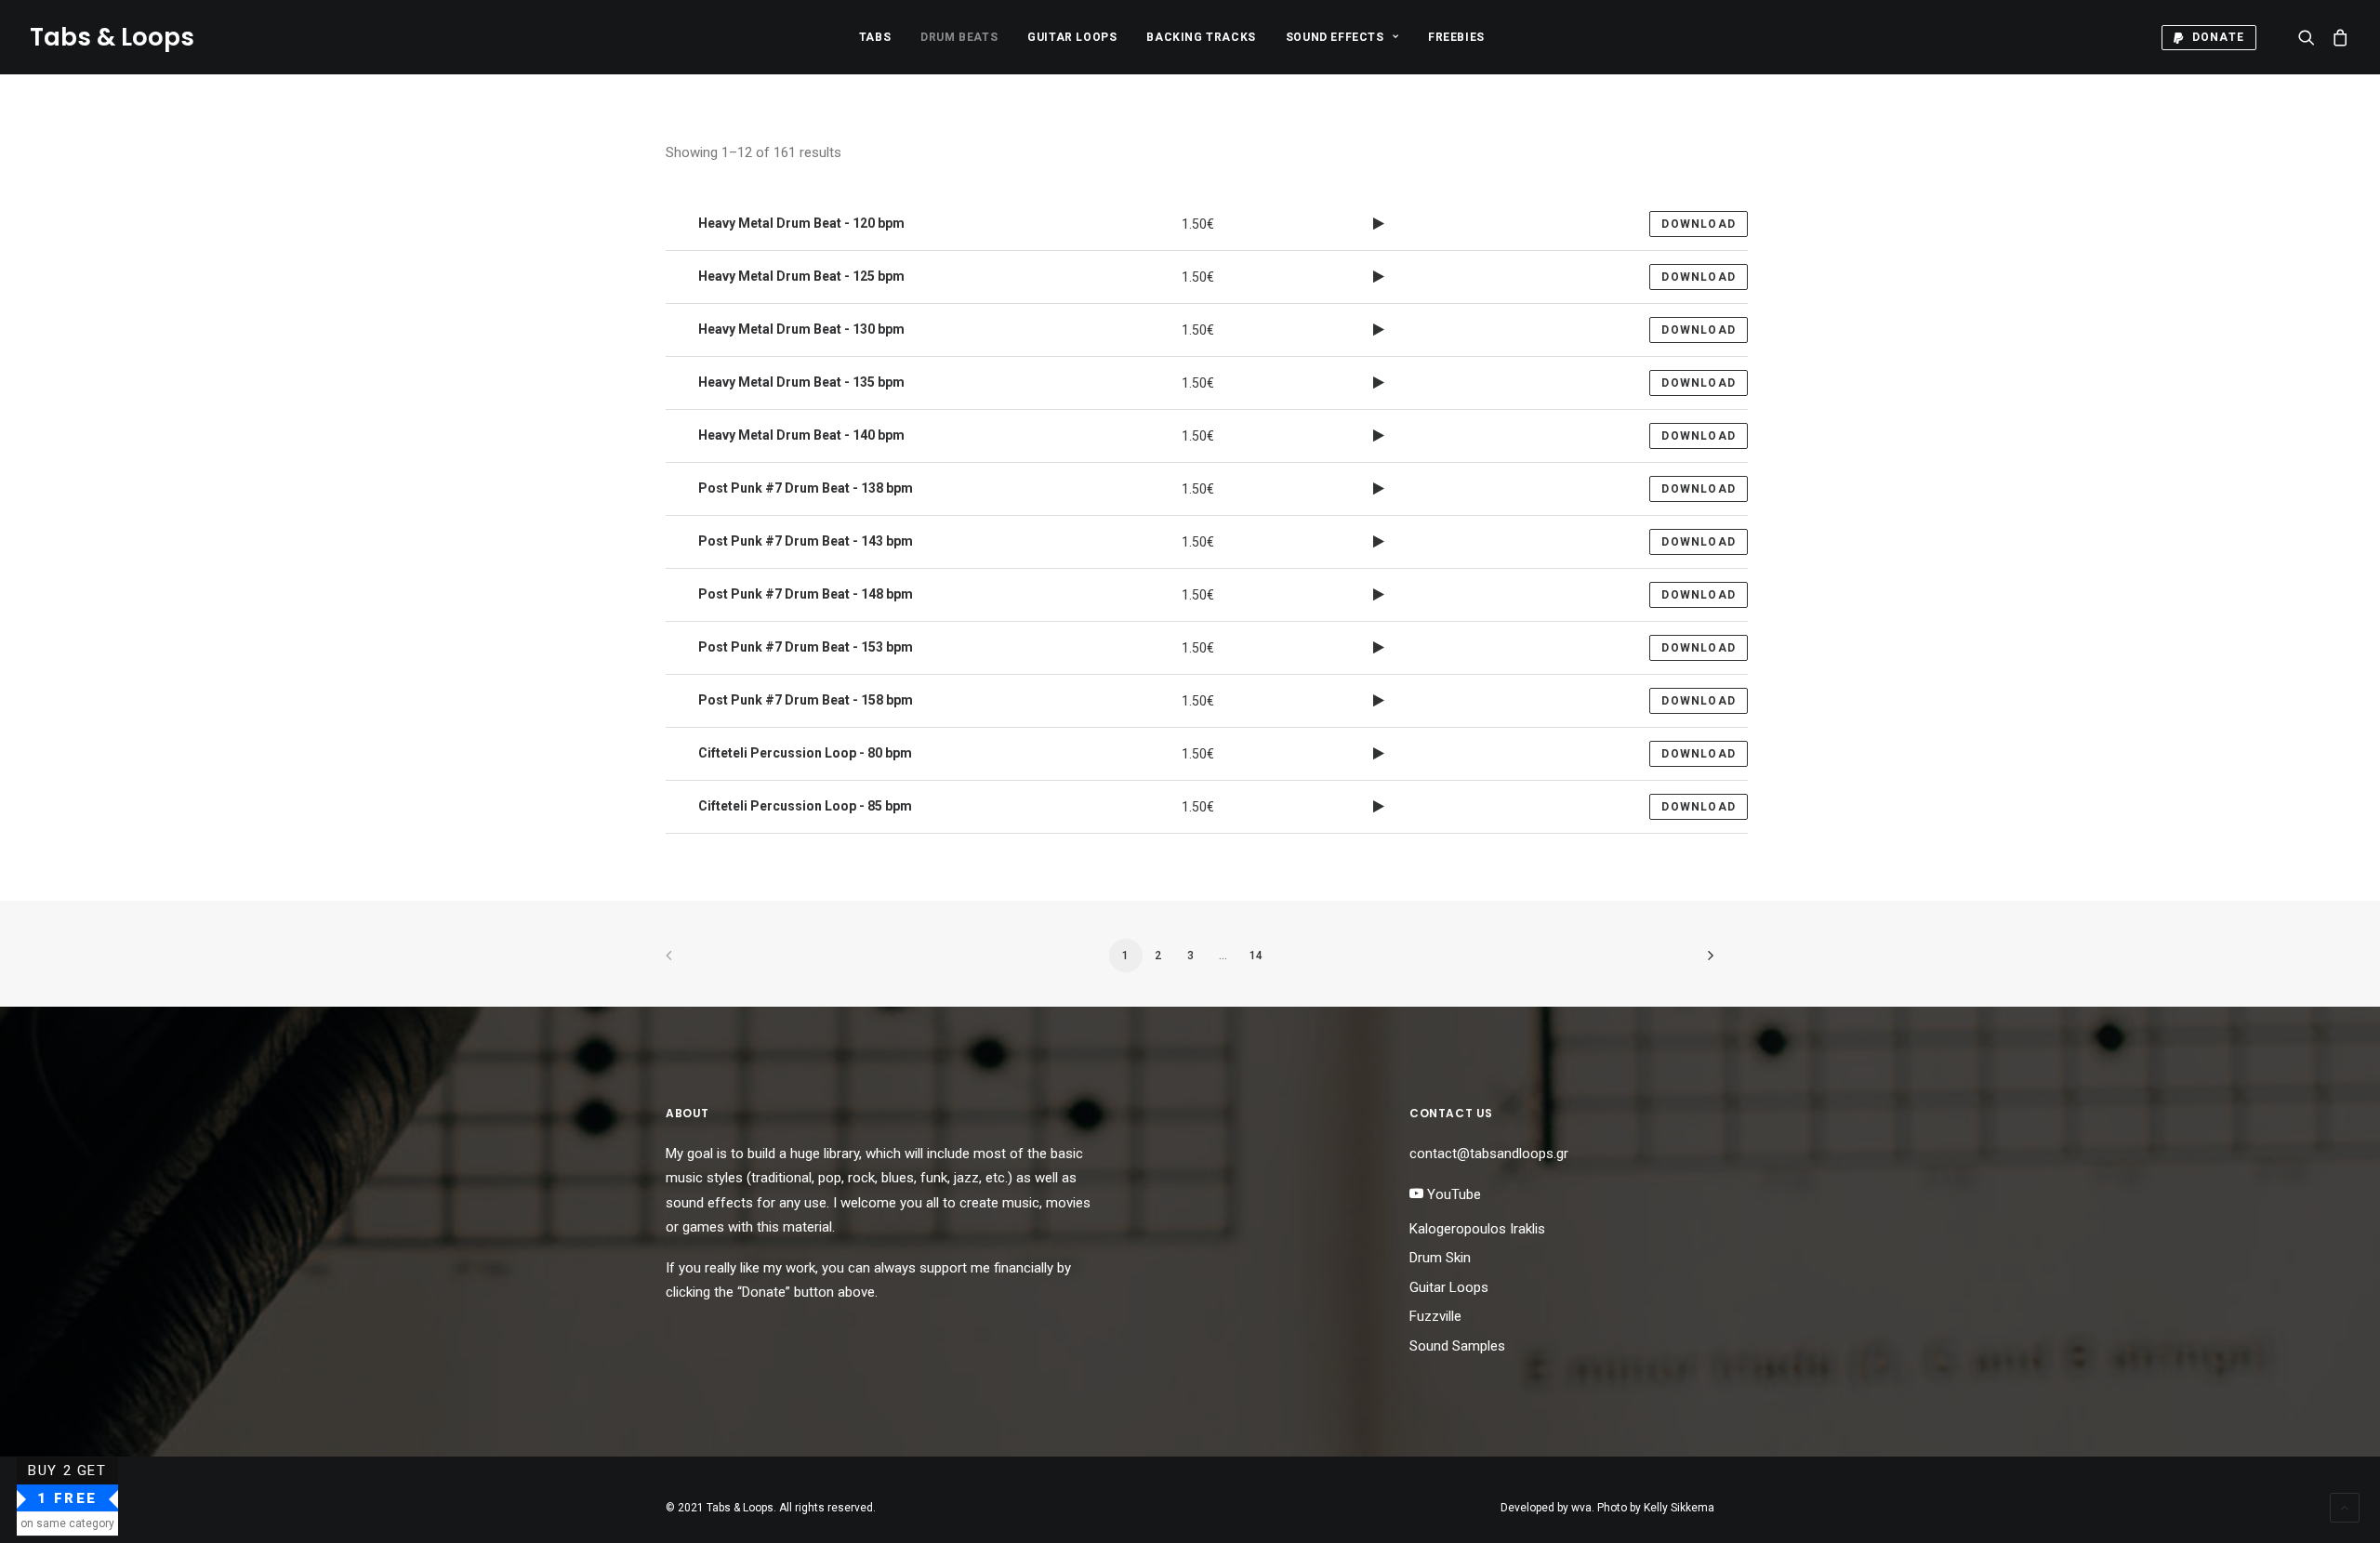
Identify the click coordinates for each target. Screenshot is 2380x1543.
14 (1256, 956)
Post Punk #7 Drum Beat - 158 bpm (804, 700)
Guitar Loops (1072, 37)
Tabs (875, 37)
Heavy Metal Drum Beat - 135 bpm (800, 382)
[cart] (2337, 37)
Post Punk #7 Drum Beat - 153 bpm (804, 647)
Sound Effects (1335, 37)
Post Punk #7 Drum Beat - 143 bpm (804, 541)
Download (1699, 224)
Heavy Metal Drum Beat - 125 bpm (800, 276)
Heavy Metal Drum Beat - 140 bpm (800, 435)
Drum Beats (959, 37)
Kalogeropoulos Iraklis (1477, 1229)
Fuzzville (1435, 1316)
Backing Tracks (1201, 37)
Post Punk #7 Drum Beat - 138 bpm (804, 488)
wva (1581, 1508)
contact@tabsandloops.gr (1489, 1154)
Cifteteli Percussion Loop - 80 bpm (804, 753)
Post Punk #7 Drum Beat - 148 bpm (804, 594)
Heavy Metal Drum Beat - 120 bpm (800, 223)
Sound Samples (1457, 1346)
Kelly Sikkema (1679, 1508)
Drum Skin (1440, 1258)
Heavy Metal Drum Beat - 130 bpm (800, 329)
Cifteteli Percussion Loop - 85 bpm (804, 806)
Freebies (1456, 37)
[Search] (2311, 37)
